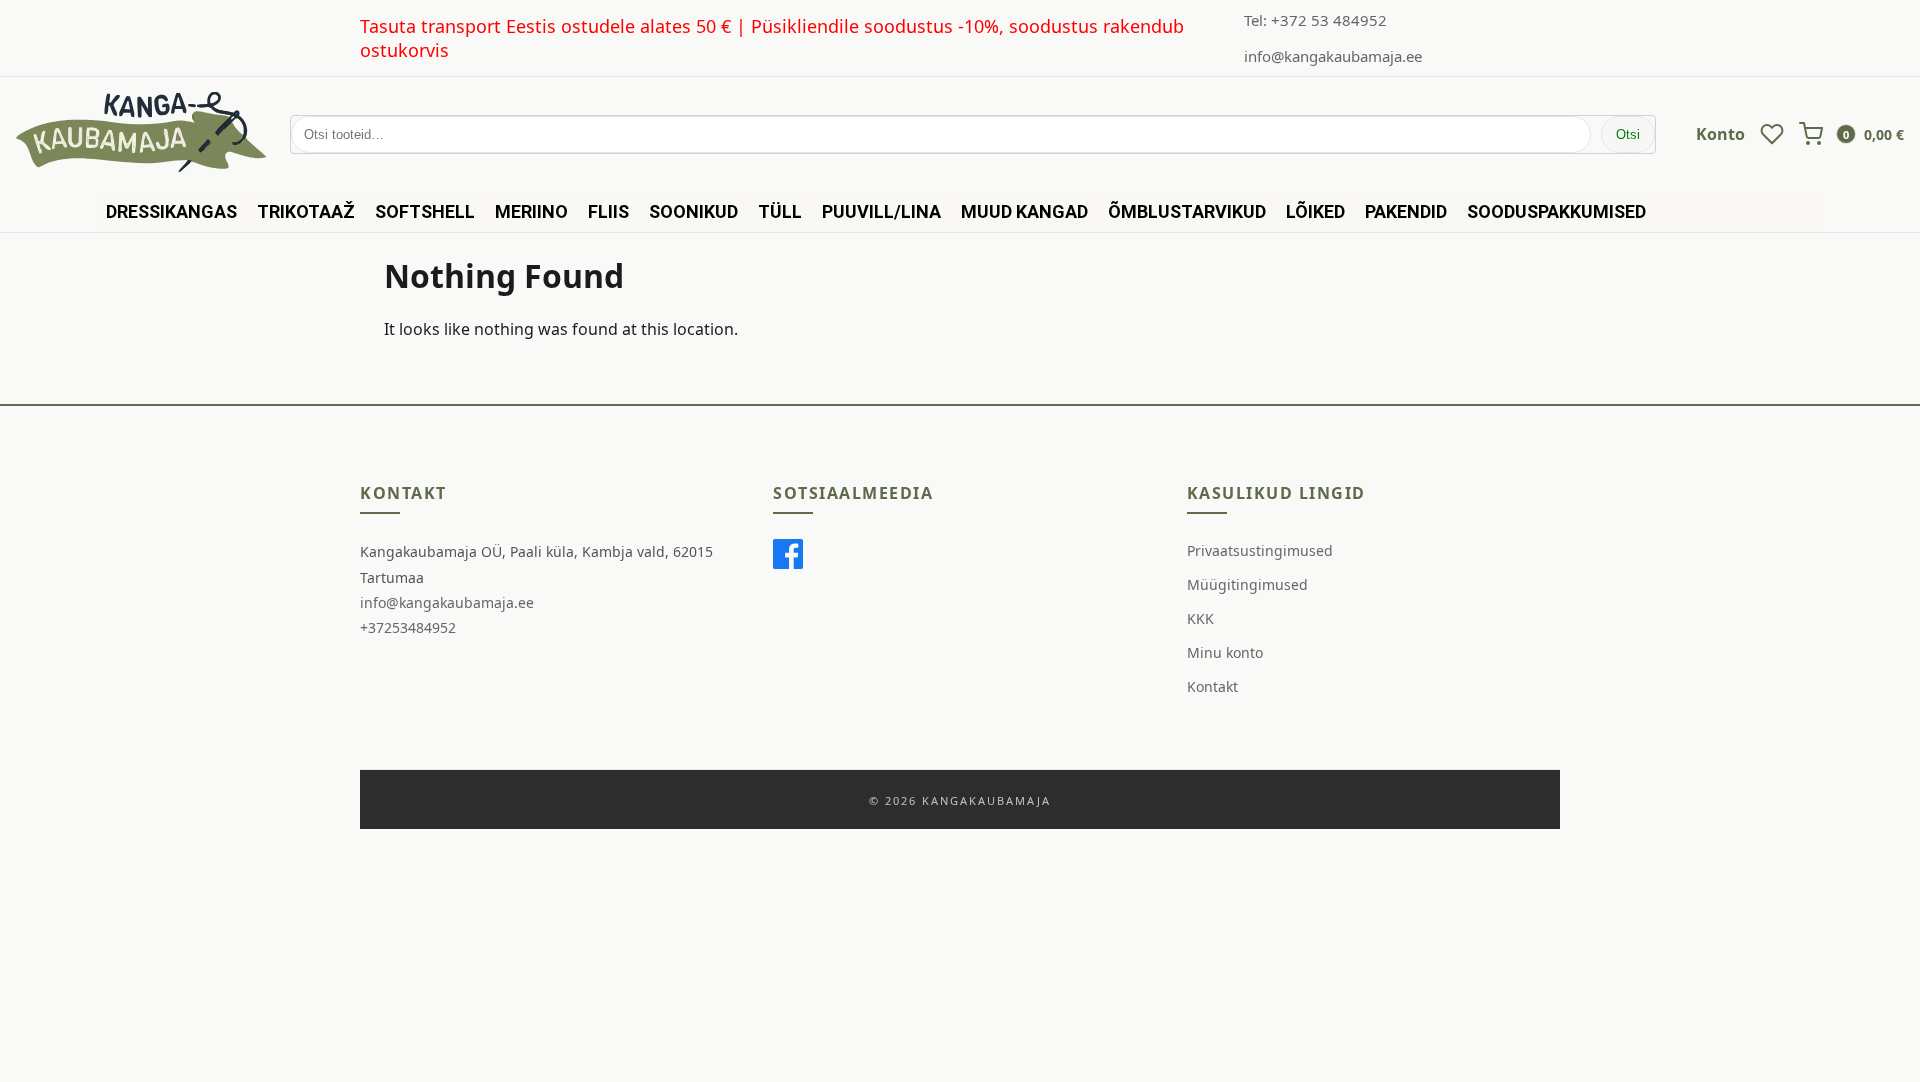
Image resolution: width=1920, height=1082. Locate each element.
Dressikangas (171, 211)
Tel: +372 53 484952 (1315, 20)
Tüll (780, 211)
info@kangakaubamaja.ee (1333, 56)
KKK (1200, 618)
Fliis (608, 211)
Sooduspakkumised (1556, 211)
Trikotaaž (306, 211)
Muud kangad (1024, 211)
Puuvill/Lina (881, 211)
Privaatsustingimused (1260, 550)
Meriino (531, 211)
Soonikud (693, 211)
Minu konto (1225, 652)
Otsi (1628, 134)
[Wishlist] (1772, 134)
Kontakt (1212, 686)
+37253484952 (408, 627)
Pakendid (1406, 211)
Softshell (425, 211)
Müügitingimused (1247, 584)
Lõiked (1315, 211)
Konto (1720, 134)
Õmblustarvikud (1187, 211)
